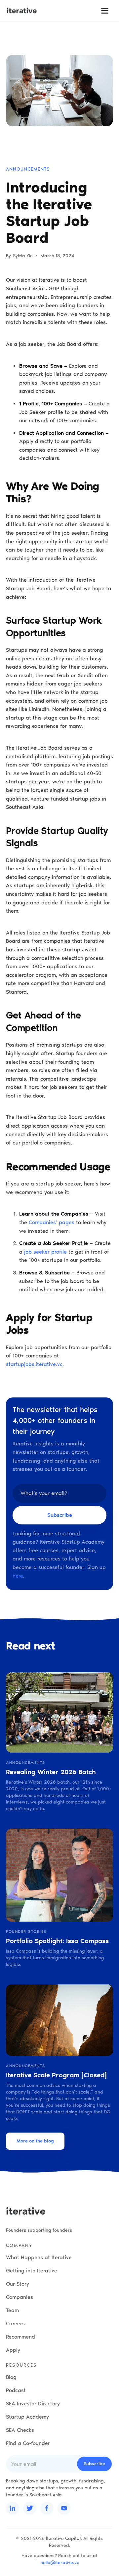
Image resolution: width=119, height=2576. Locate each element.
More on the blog (35, 2141)
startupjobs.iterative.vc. (35, 1364)
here (18, 1576)
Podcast (16, 2390)
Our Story (18, 2284)
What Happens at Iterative (39, 2257)
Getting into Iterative (32, 2271)
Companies (20, 2297)
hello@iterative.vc (60, 2563)
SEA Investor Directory (33, 2404)
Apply (13, 2350)
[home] (22, 11)
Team (12, 2310)
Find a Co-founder (28, 2443)
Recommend (20, 2337)
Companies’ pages (52, 1222)
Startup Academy (27, 2417)
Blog (11, 2377)
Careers (15, 2324)
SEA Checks (20, 2430)
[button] (105, 11)
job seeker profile (45, 1252)
